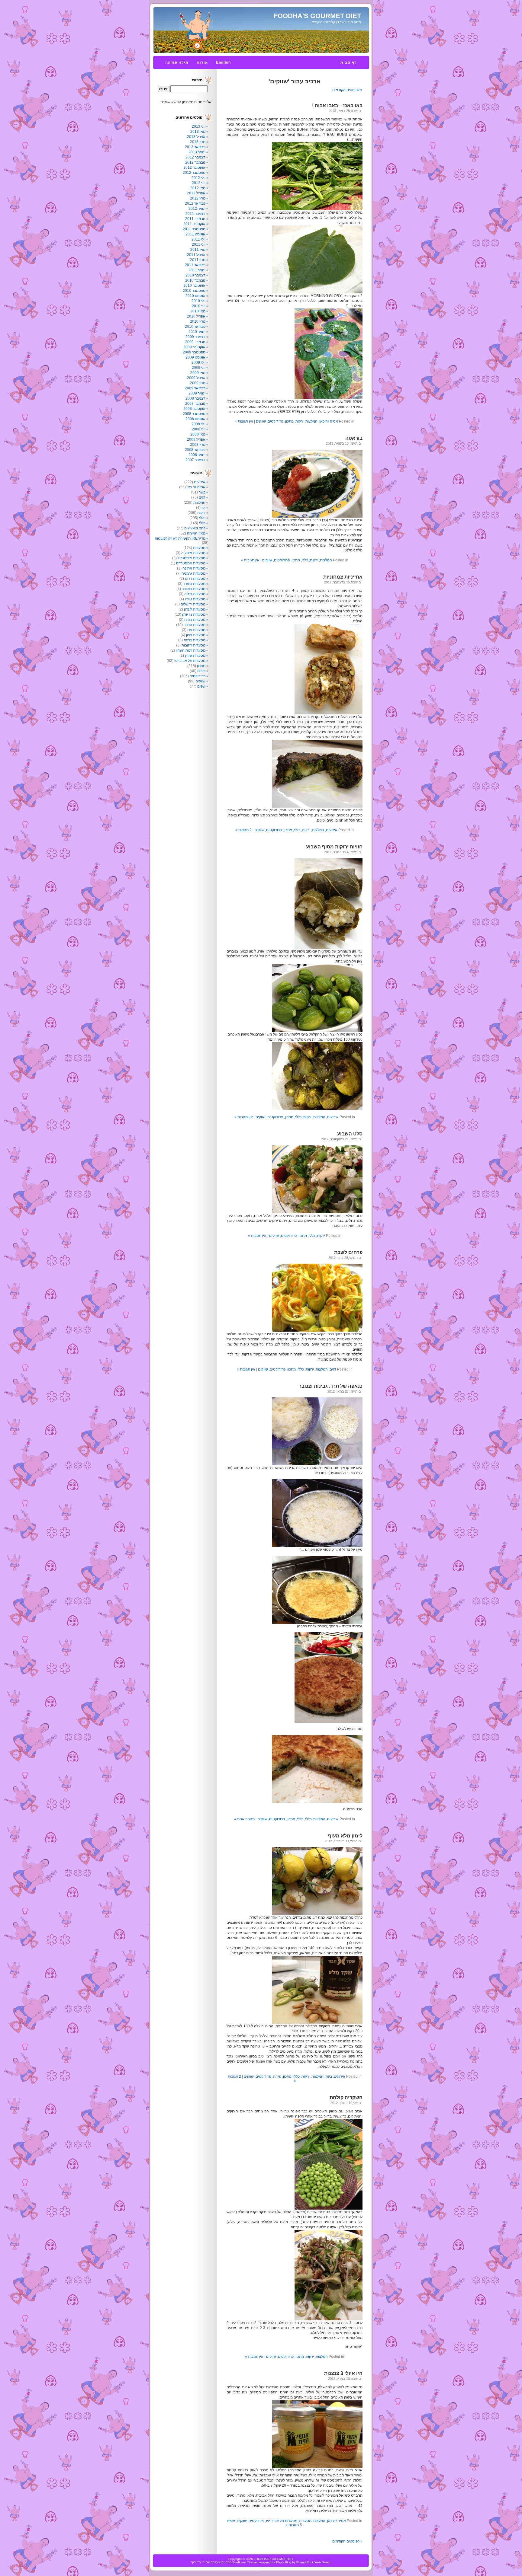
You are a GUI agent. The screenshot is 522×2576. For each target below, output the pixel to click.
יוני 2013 (199, 126)
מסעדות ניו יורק (194, 614)
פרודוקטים (275, 421)
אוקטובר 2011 (194, 224)
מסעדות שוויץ (195, 656)
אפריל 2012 (196, 193)
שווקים (261, 421)
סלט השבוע (350, 1134)
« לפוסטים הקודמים (347, 90)
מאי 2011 (198, 250)
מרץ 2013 (198, 142)
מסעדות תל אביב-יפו (282, 2521)
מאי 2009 (198, 373)
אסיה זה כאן (329, 421)
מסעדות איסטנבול (192, 558)
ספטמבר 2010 (194, 291)
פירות (277, 2076)
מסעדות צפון (196, 635)
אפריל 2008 (196, 439)
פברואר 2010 (195, 327)
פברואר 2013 (195, 147)
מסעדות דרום (195, 579)
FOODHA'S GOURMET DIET (317, 16)
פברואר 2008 (195, 450)
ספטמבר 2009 (194, 352)
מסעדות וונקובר (194, 589)
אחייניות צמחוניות (343, 577)
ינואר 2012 (197, 209)
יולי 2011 (198, 239)
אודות (202, 62)
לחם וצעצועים (195, 528)
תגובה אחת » (244, 1819)
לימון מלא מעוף (345, 1836)
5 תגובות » (294, 2525)
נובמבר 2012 (195, 162)
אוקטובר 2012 (194, 168)
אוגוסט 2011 (195, 234)
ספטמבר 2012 (194, 173)
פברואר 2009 (195, 388)
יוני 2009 (199, 368)
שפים (231, 2521)
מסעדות (305, 2521)
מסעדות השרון (194, 584)
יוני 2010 (199, 306)
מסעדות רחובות (193, 645)
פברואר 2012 (195, 203)
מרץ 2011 (198, 260)
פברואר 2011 (195, 265)
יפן (203, 508)
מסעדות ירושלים (193, 604)
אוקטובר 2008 (194, 409)
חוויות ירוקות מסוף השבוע (334, 847)
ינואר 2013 (197, 152)
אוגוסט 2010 (195, 296)
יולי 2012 (198, 178)
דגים (333, 1369)
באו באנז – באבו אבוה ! (337, 105)
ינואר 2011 (197, 270)
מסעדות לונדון (195, 609)
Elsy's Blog (284, 2562)
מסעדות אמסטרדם (191, 563)
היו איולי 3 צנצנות (343, 2373)
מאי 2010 (198, 311)
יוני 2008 (199, 429)
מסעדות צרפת (195, 640)
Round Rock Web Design (314, 2562)
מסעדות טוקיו (195, 599)
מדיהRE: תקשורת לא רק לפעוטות (180, 538)
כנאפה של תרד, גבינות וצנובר (331, 1386)
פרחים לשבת (348, 1252)
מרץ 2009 (198, 383)
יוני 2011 (199, 244)
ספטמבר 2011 (194, 229)
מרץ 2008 (198, 445)
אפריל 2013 (196, 137)
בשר (329, 2076)
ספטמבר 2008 (194, 414)
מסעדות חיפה (195, 594)
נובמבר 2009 (195, 342)
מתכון (289, 421)
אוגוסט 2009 (195, 357)
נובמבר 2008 (195, 404)
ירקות (300, 421)
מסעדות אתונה (194, 568)
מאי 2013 (198, 132)
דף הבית (349, 62)
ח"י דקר (196, 2562)
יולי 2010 (198, 301)
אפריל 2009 (196, 378)
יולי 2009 (198, 362)
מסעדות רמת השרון (191, 650)
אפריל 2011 (196, 255)
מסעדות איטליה (193, 553)
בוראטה (354, 438)
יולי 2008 (198, 424)
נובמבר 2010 (195, 280)
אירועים (332, 830)
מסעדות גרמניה (193, 573)
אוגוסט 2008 (195, 419)
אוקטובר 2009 (194, 347)
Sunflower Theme (245, 2562)
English (223, 62)
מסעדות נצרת (195, 620)
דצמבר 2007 (195, 460)
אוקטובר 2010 (194, 286)
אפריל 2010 (196, 316)
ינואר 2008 (197, 455)
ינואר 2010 (197, 332)
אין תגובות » (244, 421)
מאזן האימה (196, 533)
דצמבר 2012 (195, 157)
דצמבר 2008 (195, 398)
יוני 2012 (199, 183)
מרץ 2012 (198, 198)
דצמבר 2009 (195, 337)
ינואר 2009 (197, 393)
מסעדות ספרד (195, 625)
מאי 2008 (198, 434)
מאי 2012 (198, 188)
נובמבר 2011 (195, 219)
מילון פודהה (177, 62)
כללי (305, 560)
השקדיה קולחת (346, 2097)
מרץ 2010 (198, 321)
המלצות (311, 421)
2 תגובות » (243, 830)
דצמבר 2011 (195, 214)
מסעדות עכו (196, 630)
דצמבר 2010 (195, 275)
